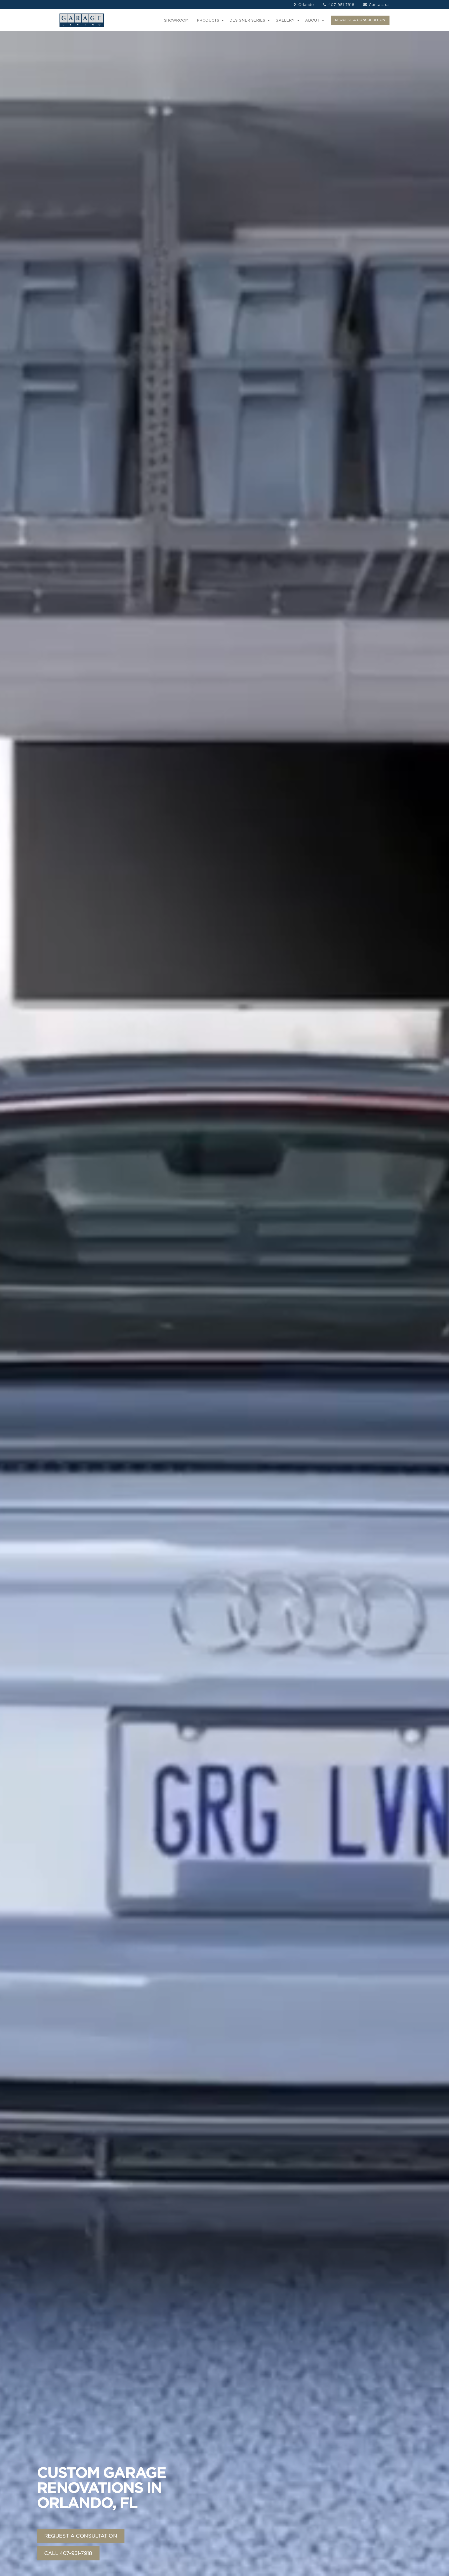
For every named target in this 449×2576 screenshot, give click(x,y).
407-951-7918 (341, 5)
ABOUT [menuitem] (312, 20)
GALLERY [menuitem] (285, 20)
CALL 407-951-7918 (68, 2553)
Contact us (378, 5)
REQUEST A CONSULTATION (360, 20)
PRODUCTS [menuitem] (208, 20)
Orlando (306, 5)
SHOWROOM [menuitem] (176, 20)
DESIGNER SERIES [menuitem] (247, 20)
